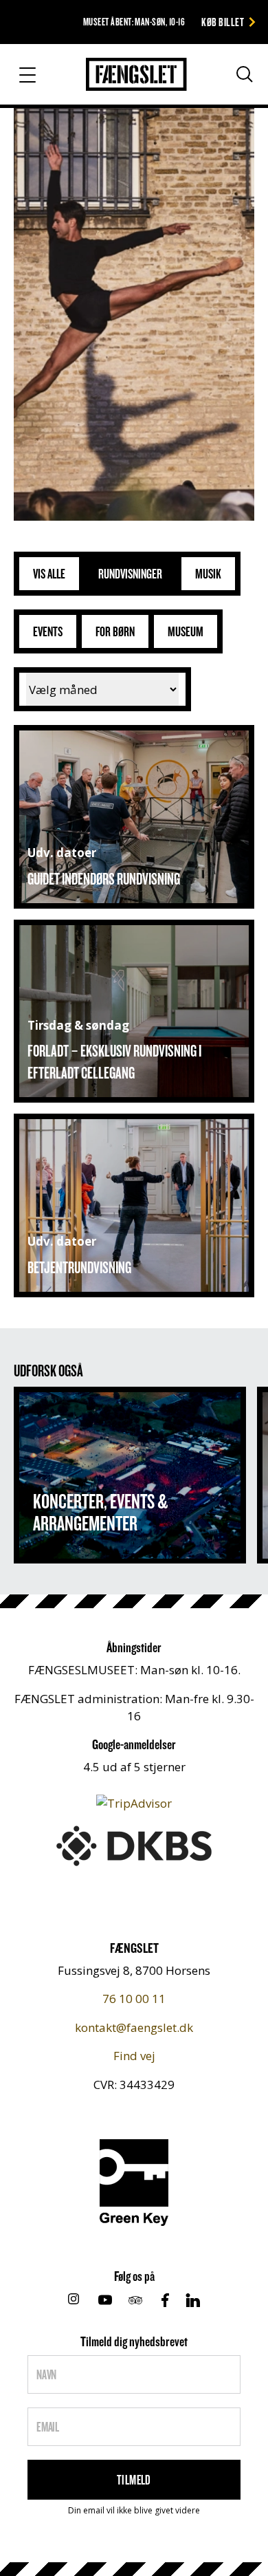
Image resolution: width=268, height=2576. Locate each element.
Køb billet (223, 22)
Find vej (134, 2056)
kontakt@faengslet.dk (134, 2027)
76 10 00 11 (134, 1999)
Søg (232, 80)
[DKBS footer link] (134, 1844)
